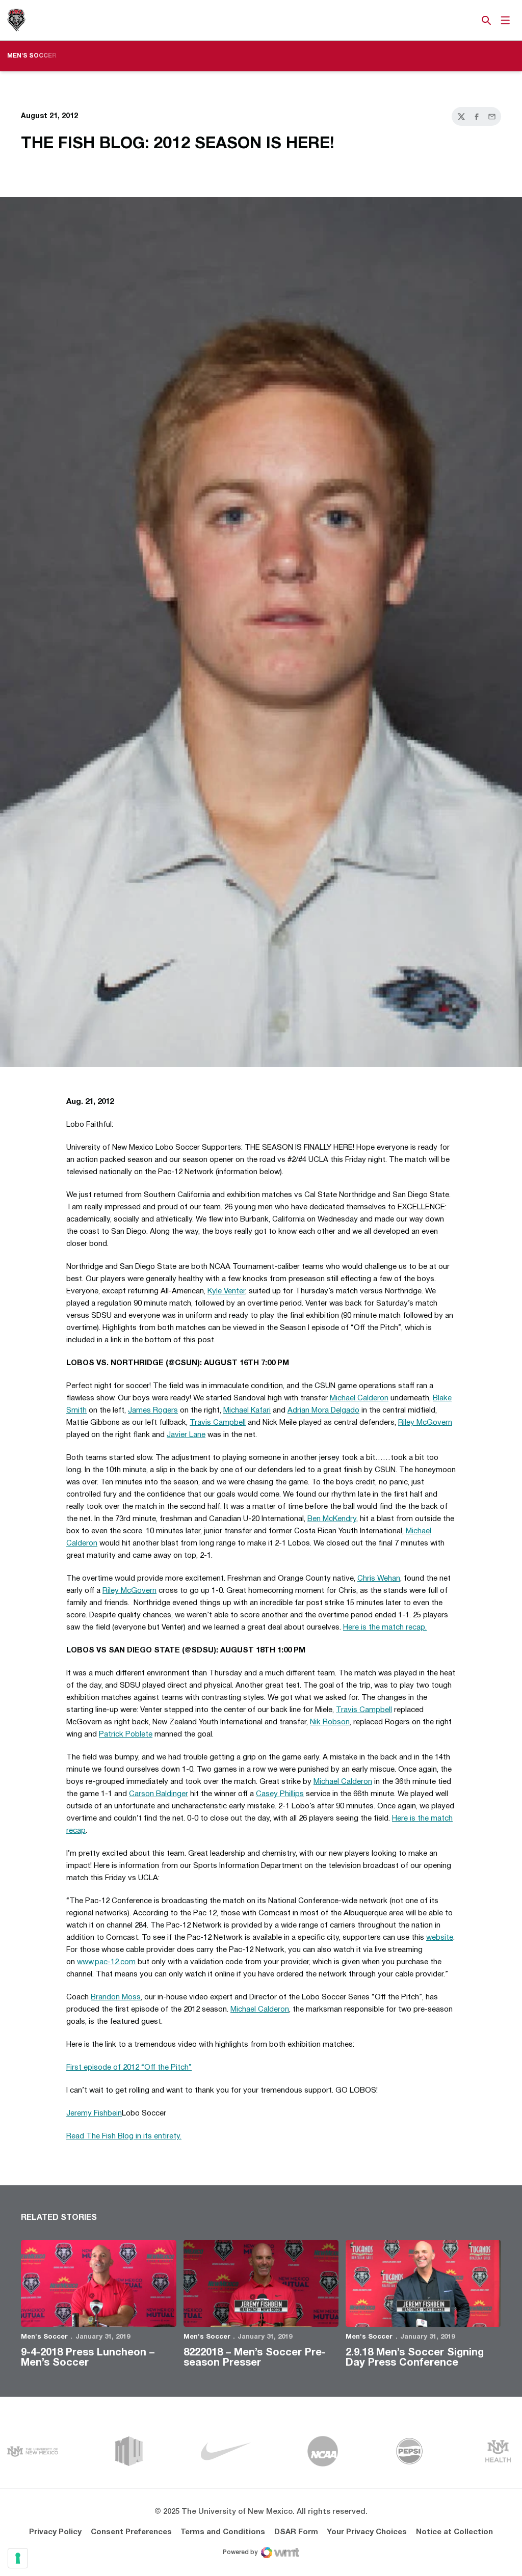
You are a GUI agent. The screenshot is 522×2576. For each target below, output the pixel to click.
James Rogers (153, 1411)
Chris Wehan (379, 1579)
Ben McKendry (332, 1519)
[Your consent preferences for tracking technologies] (18, 2558)
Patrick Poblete (126, 1734)
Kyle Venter (226, 1291)
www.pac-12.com (106, 1962)
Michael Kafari (247, 1411)
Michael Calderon (359, 1398)
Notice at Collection (454, 2532)
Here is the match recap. (385, 1628)
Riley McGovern (425, 1423)
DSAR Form (296, 2532)
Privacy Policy (55, 2532)
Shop (469, 20)
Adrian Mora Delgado (323, 1411)
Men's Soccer (44, 2337)
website (440, 1938)
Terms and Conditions (223, 2532)
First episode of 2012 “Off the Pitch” (129, 2068)
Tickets (451, 20)
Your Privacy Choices (367, 2532)
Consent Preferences (131, 2532)
